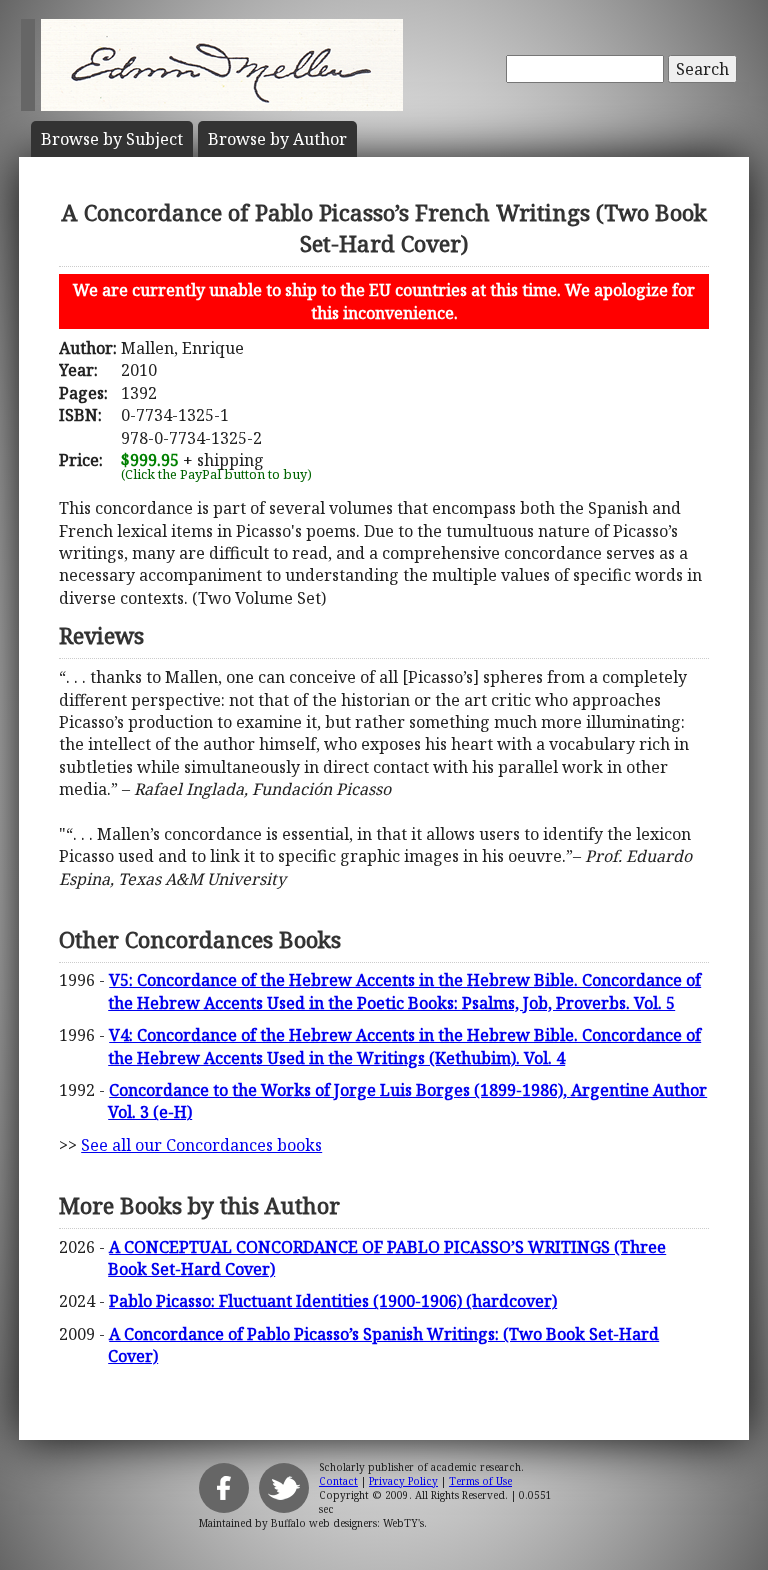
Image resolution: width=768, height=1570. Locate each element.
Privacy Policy (403, 1481)
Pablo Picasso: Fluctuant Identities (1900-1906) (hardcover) (333, 1301)
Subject (112, 139)
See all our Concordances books (201, 1145)
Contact (338, 1481)
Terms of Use (480, 1481)
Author (277, 139)
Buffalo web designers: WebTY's (347, 1523)
